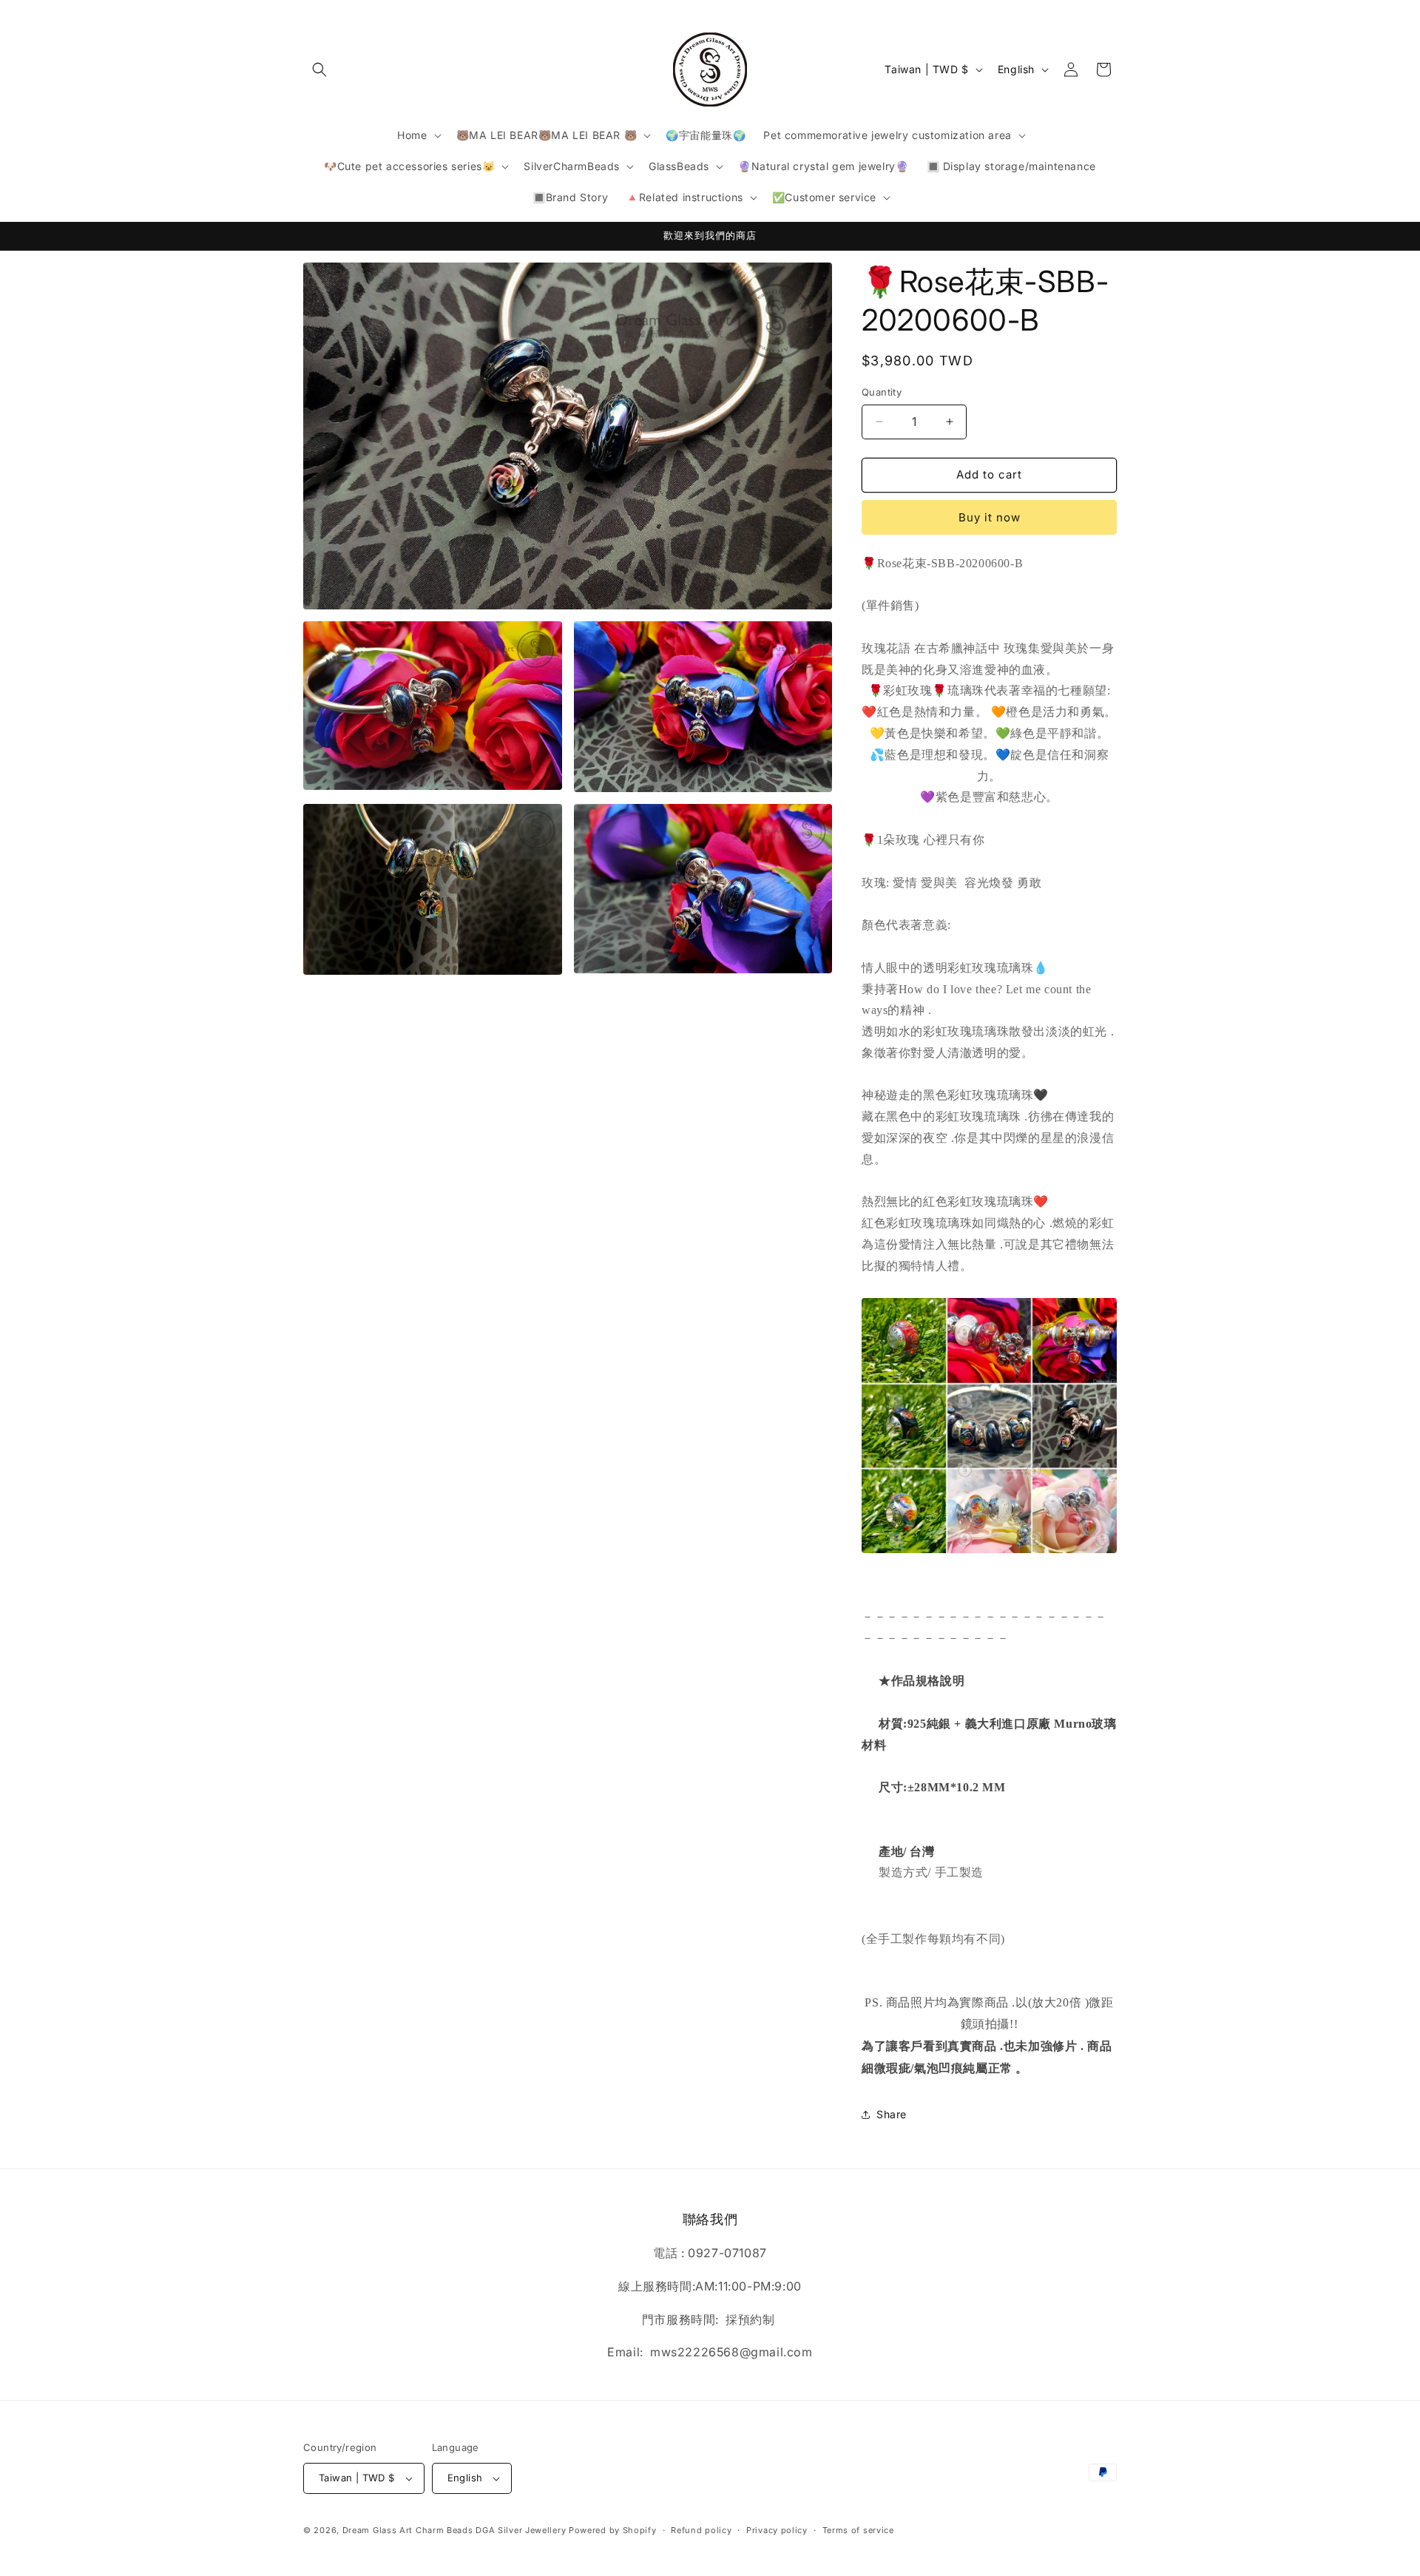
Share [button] (892, 2114)
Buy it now (990, 517)
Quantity (882, 392)
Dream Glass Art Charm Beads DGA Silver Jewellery (454, 2530)
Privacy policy (777, 2530)
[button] (319, 70)
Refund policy (701, 2530)
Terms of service (858, 2530)
